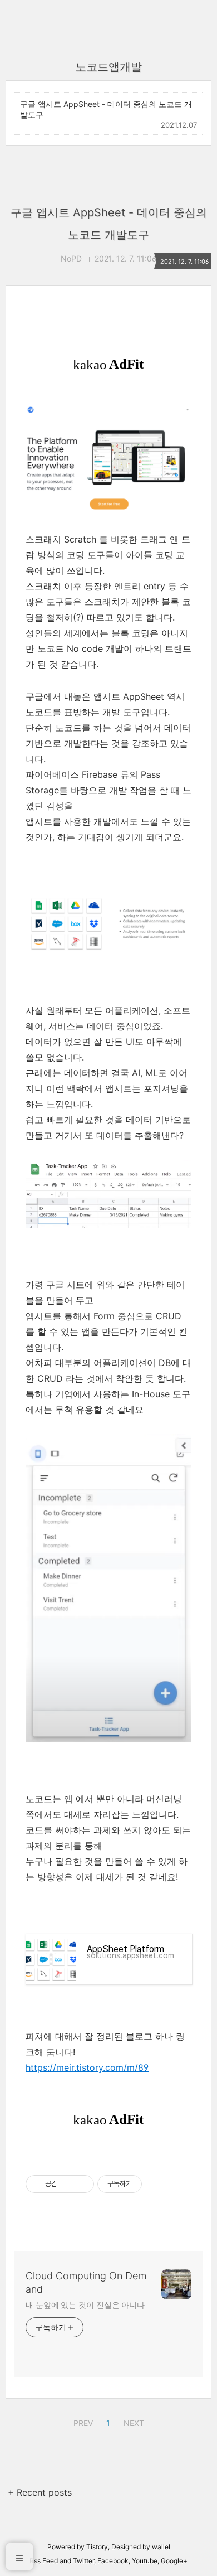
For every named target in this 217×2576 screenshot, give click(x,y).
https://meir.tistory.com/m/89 (87, 2067)
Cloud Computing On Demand (86, 2282)
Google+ (174, 2561)
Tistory (97, 2547)
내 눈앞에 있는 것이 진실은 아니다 (85, 2305)
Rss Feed (44, 2561)
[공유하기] (68, 2184)
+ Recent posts (40, 2492)
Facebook (113, 2561)
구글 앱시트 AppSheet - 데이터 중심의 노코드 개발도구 (106, 109)
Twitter (83, 2561)
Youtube (145, 2561)
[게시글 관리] (82, 2184)
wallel (161, 2547)
